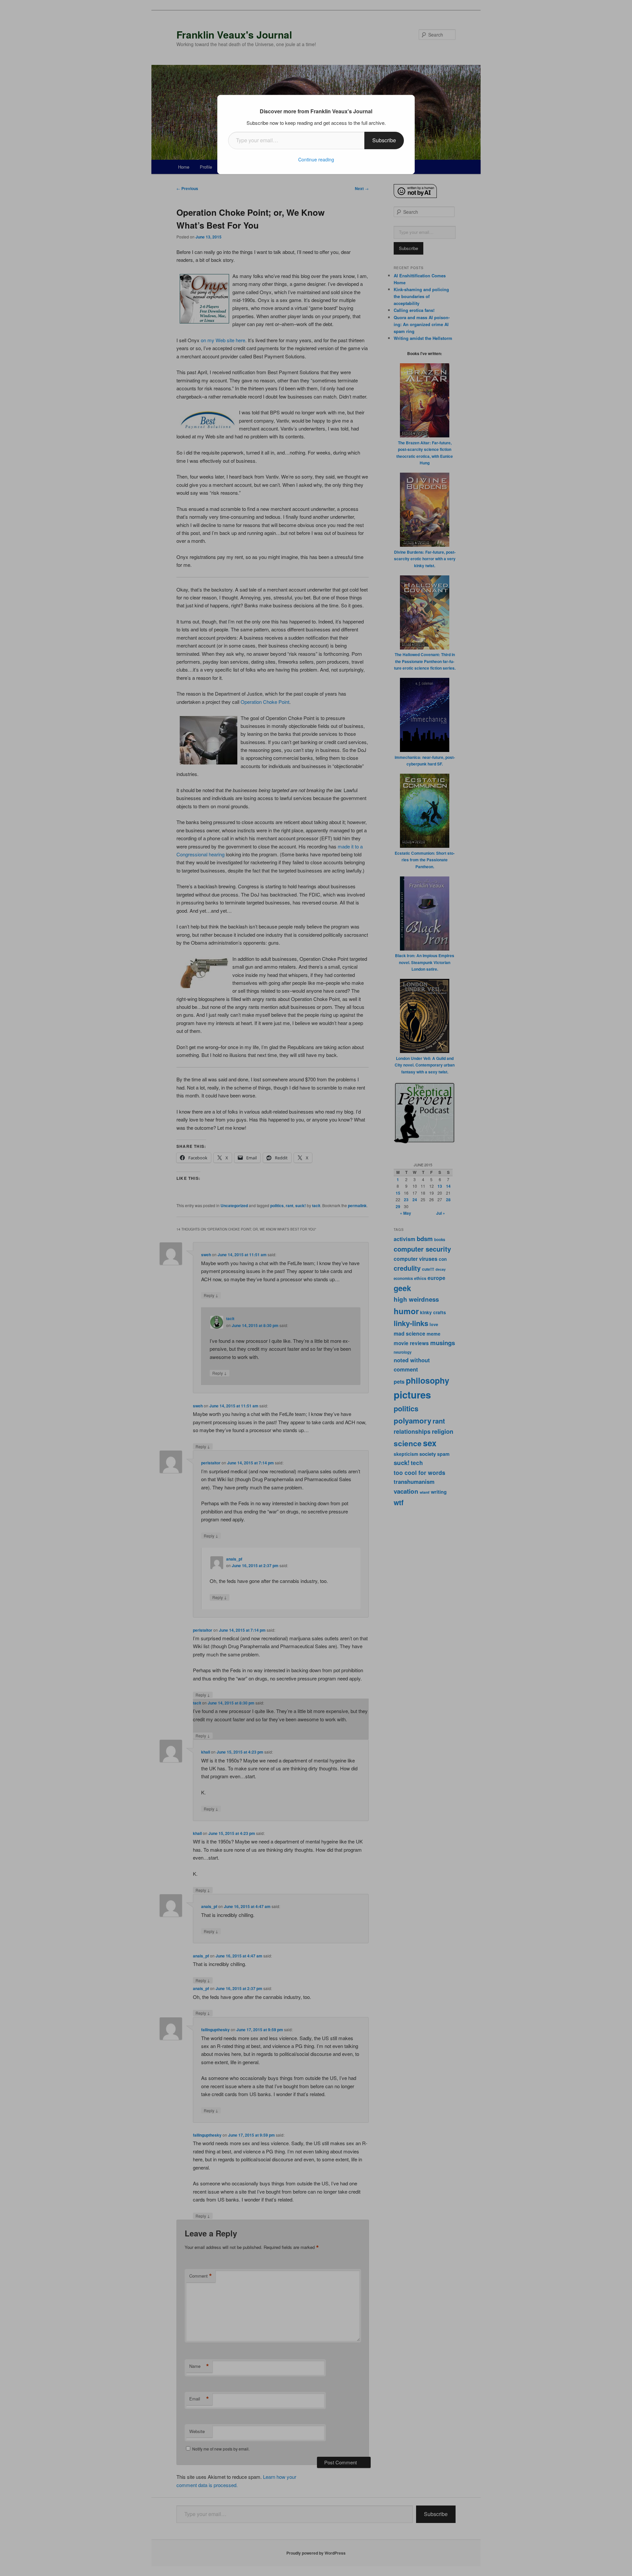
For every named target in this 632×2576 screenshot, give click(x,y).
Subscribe (384, 140)
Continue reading (316, 159)
